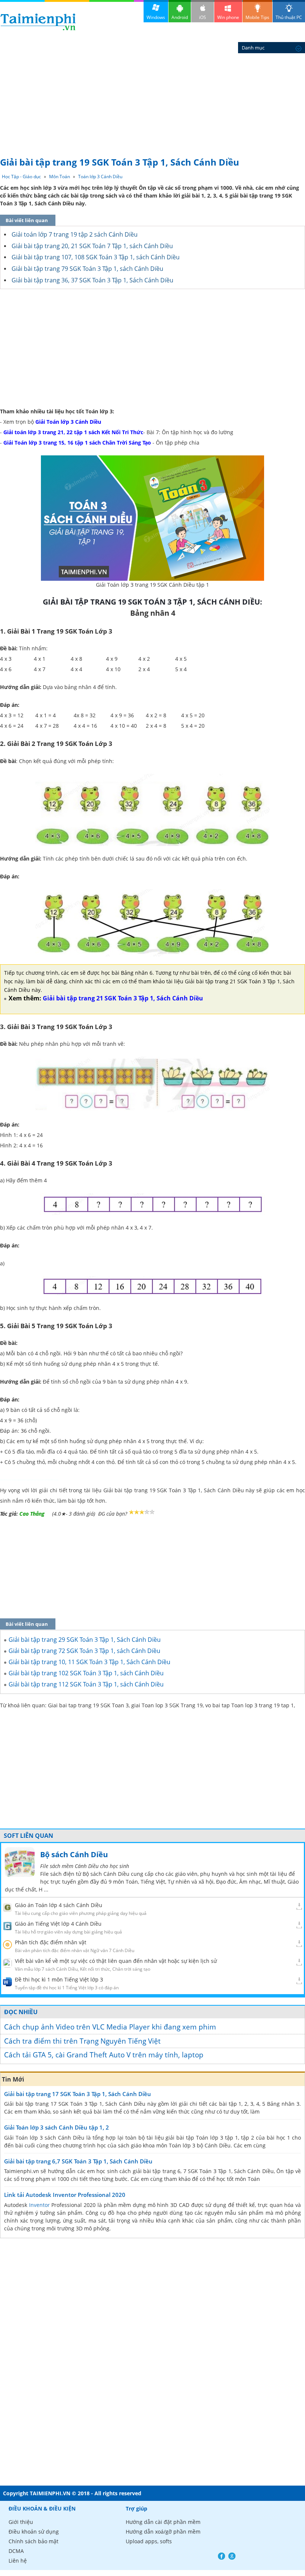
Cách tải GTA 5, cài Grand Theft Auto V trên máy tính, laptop (104, 2055)
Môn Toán (60, 177)
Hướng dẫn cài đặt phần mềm (163, 2522)
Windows (156, 17)
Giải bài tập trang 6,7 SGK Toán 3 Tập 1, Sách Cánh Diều (78, 2161)
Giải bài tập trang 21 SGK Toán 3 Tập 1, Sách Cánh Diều (123, 998)
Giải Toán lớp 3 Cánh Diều (68, 422)
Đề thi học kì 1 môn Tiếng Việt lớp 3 (59, 1979)
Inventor (39, 2205)
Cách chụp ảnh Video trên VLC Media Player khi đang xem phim (110, 2027)
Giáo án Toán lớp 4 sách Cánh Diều (59, 1905)
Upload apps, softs (149, 2541)
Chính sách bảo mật (33, 2541)
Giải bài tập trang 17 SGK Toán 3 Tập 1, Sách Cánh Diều (78, 2094)
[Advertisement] (152, 97)
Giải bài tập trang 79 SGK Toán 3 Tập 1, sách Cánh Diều (87, 269)
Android (180, 17)
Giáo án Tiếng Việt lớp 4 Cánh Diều (58, 1924)
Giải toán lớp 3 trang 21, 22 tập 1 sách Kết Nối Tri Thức (73, 432)
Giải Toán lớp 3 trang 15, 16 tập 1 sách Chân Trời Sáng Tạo (77, 443)
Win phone (228, 17)
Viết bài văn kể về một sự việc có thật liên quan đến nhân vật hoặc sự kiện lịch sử (116, 1961)
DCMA (16, 2551)
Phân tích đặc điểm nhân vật (51, 1942)
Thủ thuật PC (289, 17)
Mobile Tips (257, 17)
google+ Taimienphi (232, 2556)
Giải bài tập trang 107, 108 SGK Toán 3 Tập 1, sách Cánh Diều (96, 257)
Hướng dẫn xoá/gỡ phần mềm (163, 2532)
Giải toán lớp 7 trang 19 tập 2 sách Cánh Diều (75, 234)
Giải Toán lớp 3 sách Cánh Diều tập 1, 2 (57, 2127)
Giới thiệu (21, 2522)
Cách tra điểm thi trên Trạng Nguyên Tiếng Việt (82, 2041)
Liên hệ (18, 2561)
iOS (203, 17)
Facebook (221, 2556)
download (38, 22)
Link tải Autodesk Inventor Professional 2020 (65, 2195)
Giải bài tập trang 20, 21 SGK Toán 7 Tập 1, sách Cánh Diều (92, 246)
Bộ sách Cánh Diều (74, 1854)
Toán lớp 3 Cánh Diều (100, 177)
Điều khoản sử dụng (34, 2532)
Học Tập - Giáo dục (21, 177)
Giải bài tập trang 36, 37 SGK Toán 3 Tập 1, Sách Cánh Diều (92, 280)
